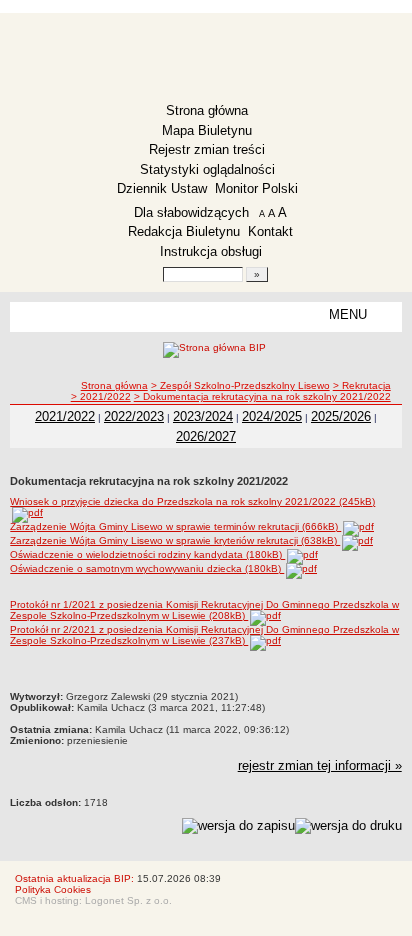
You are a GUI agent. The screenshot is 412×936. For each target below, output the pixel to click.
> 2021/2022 (101, 396)
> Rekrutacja (362, 385)
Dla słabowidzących (191, 212)
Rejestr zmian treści (207, 149)
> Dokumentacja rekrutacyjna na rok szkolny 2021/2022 (262, 396)
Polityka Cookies (53, 889)
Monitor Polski (256, 188)
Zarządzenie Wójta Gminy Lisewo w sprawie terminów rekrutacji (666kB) (175, 526)
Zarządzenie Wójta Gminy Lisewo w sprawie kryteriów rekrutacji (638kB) (175, 540)
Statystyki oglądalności (207, 169)
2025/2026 (341, 416)
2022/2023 (134, 416)
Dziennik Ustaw (162, 188)
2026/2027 (206, 436)
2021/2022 (65, 416)
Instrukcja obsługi (211, 251)
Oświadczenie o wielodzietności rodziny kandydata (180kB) (147, 554)
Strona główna (207, 110)
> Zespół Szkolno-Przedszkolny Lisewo (240, 385)
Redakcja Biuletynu (184, 231)
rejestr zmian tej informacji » (320, 765)
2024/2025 (272, 416)
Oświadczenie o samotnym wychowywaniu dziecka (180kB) (147, 568)
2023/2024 (203, 416)
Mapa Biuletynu (207, 130)
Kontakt (270, 231)
